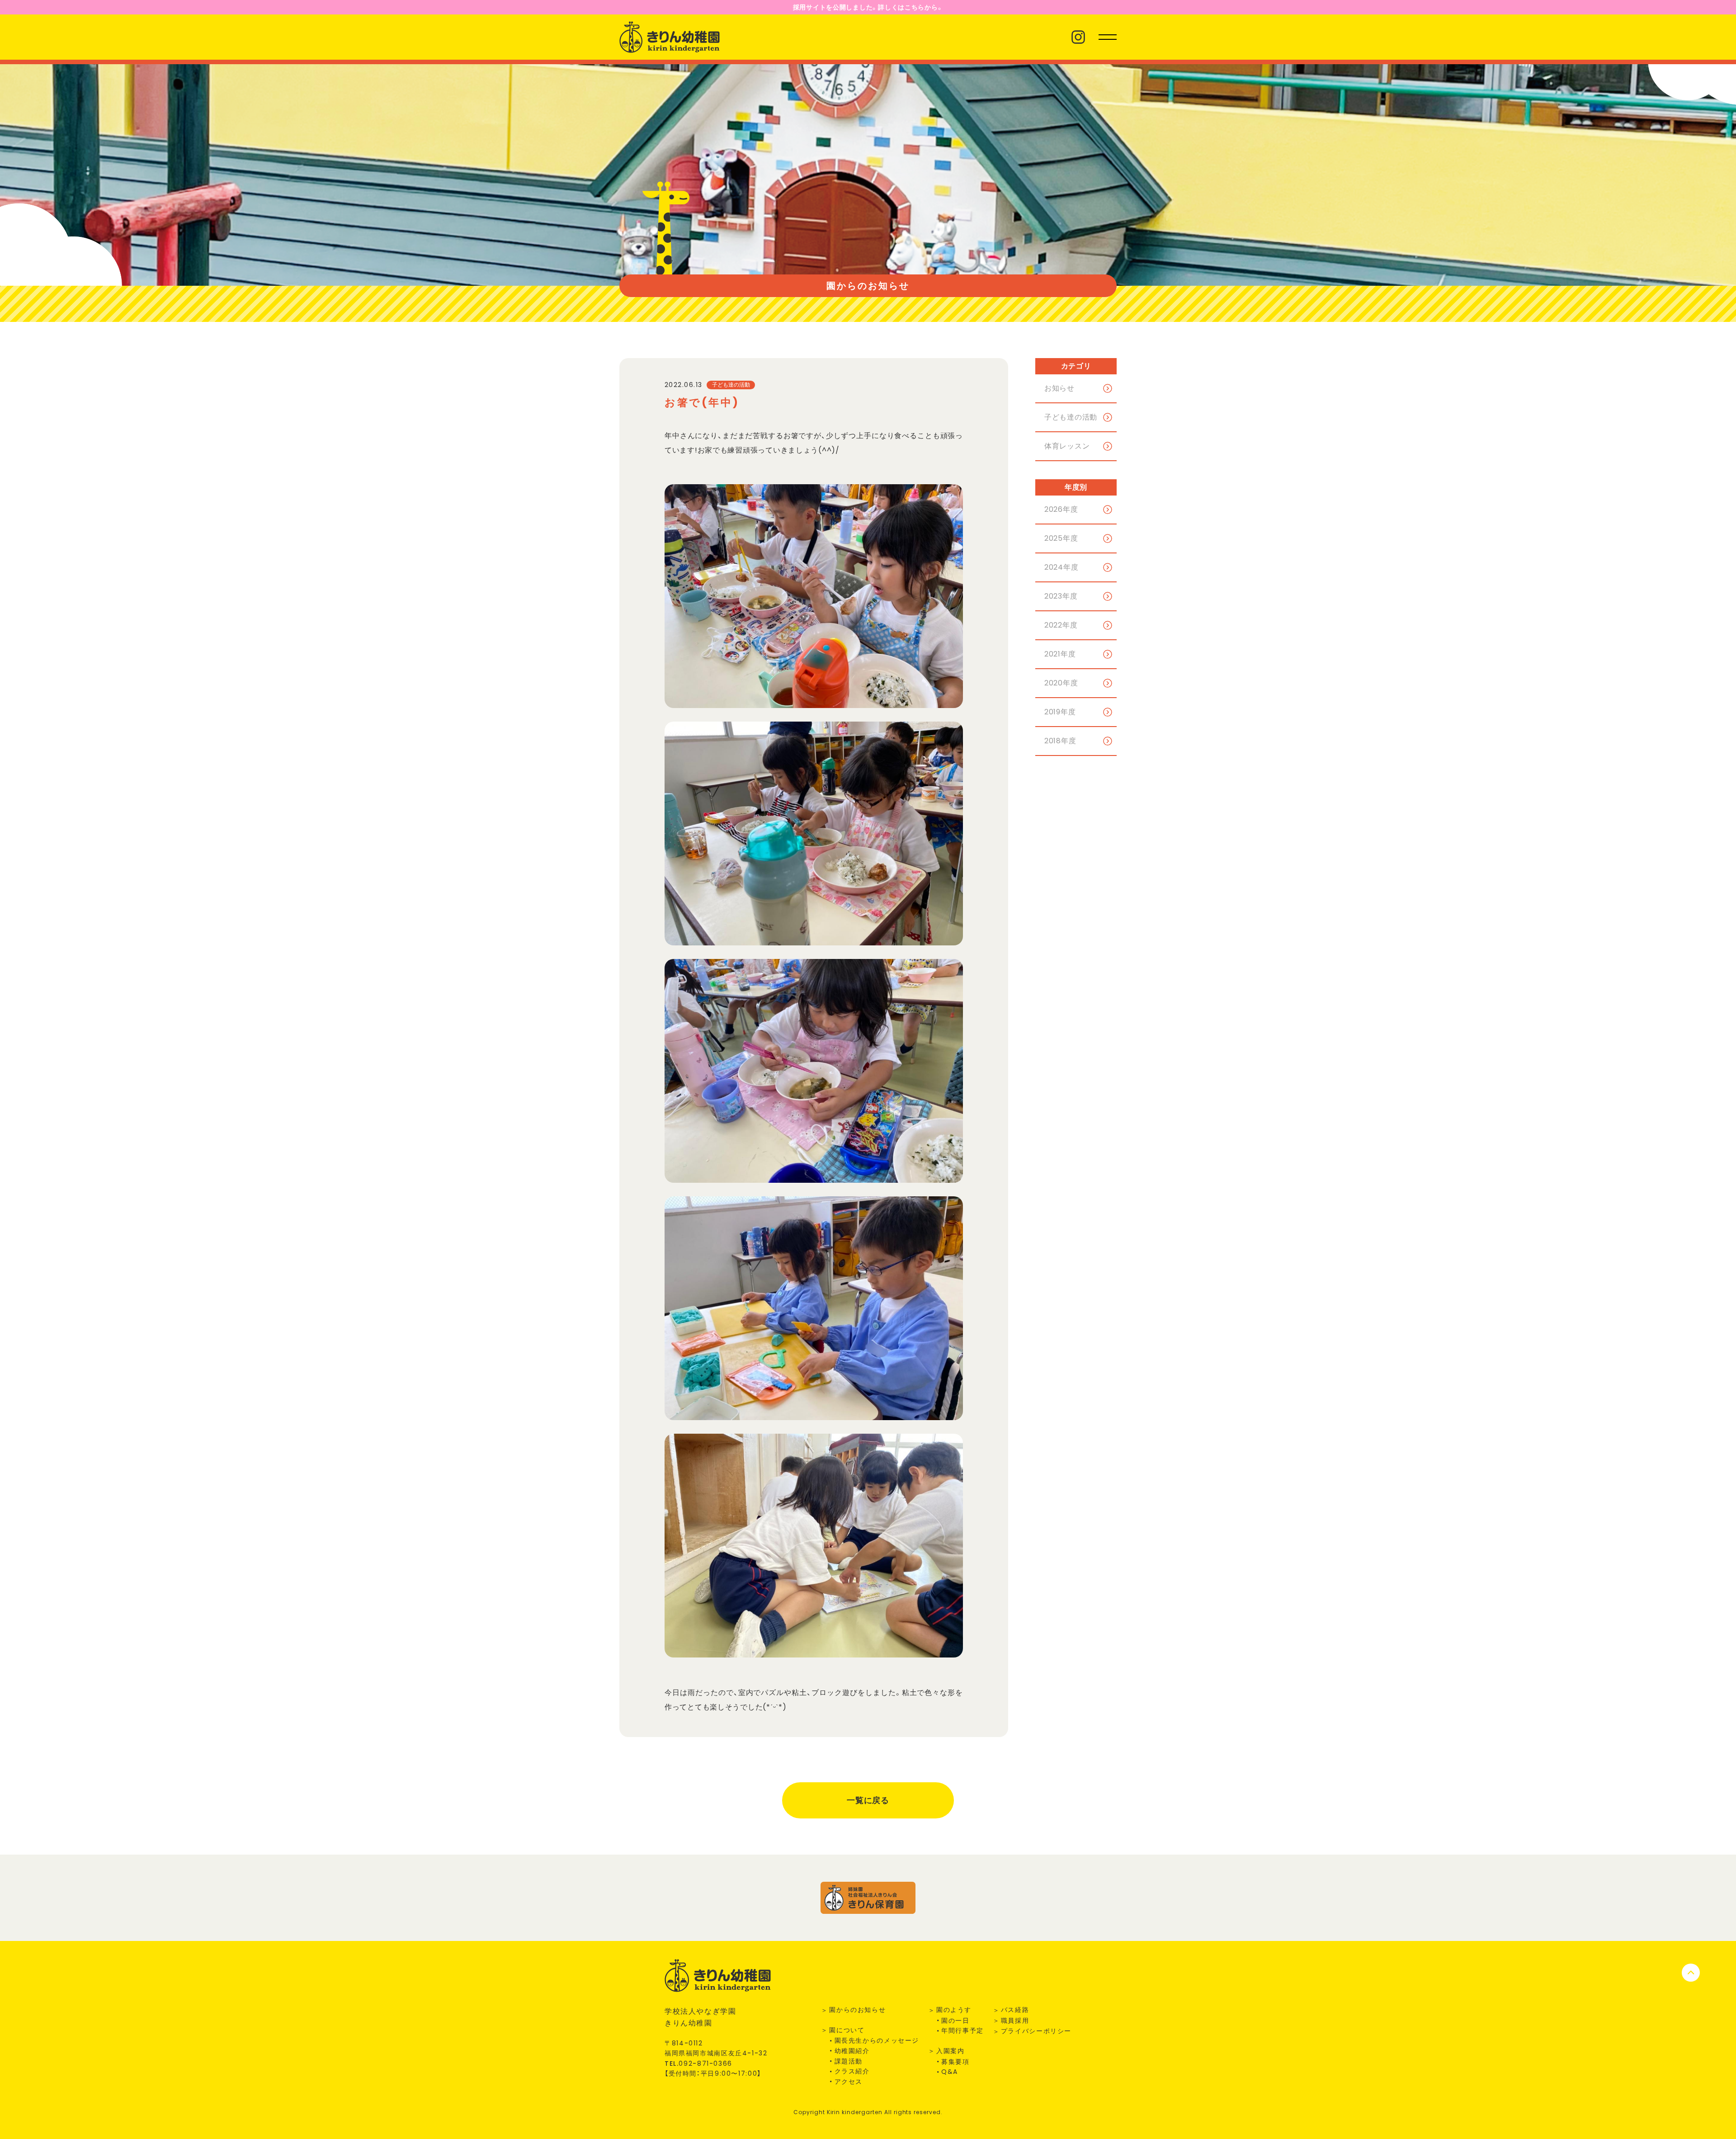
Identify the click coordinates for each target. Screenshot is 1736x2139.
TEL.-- (698, 2063)
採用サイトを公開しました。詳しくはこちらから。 (868, 7)
